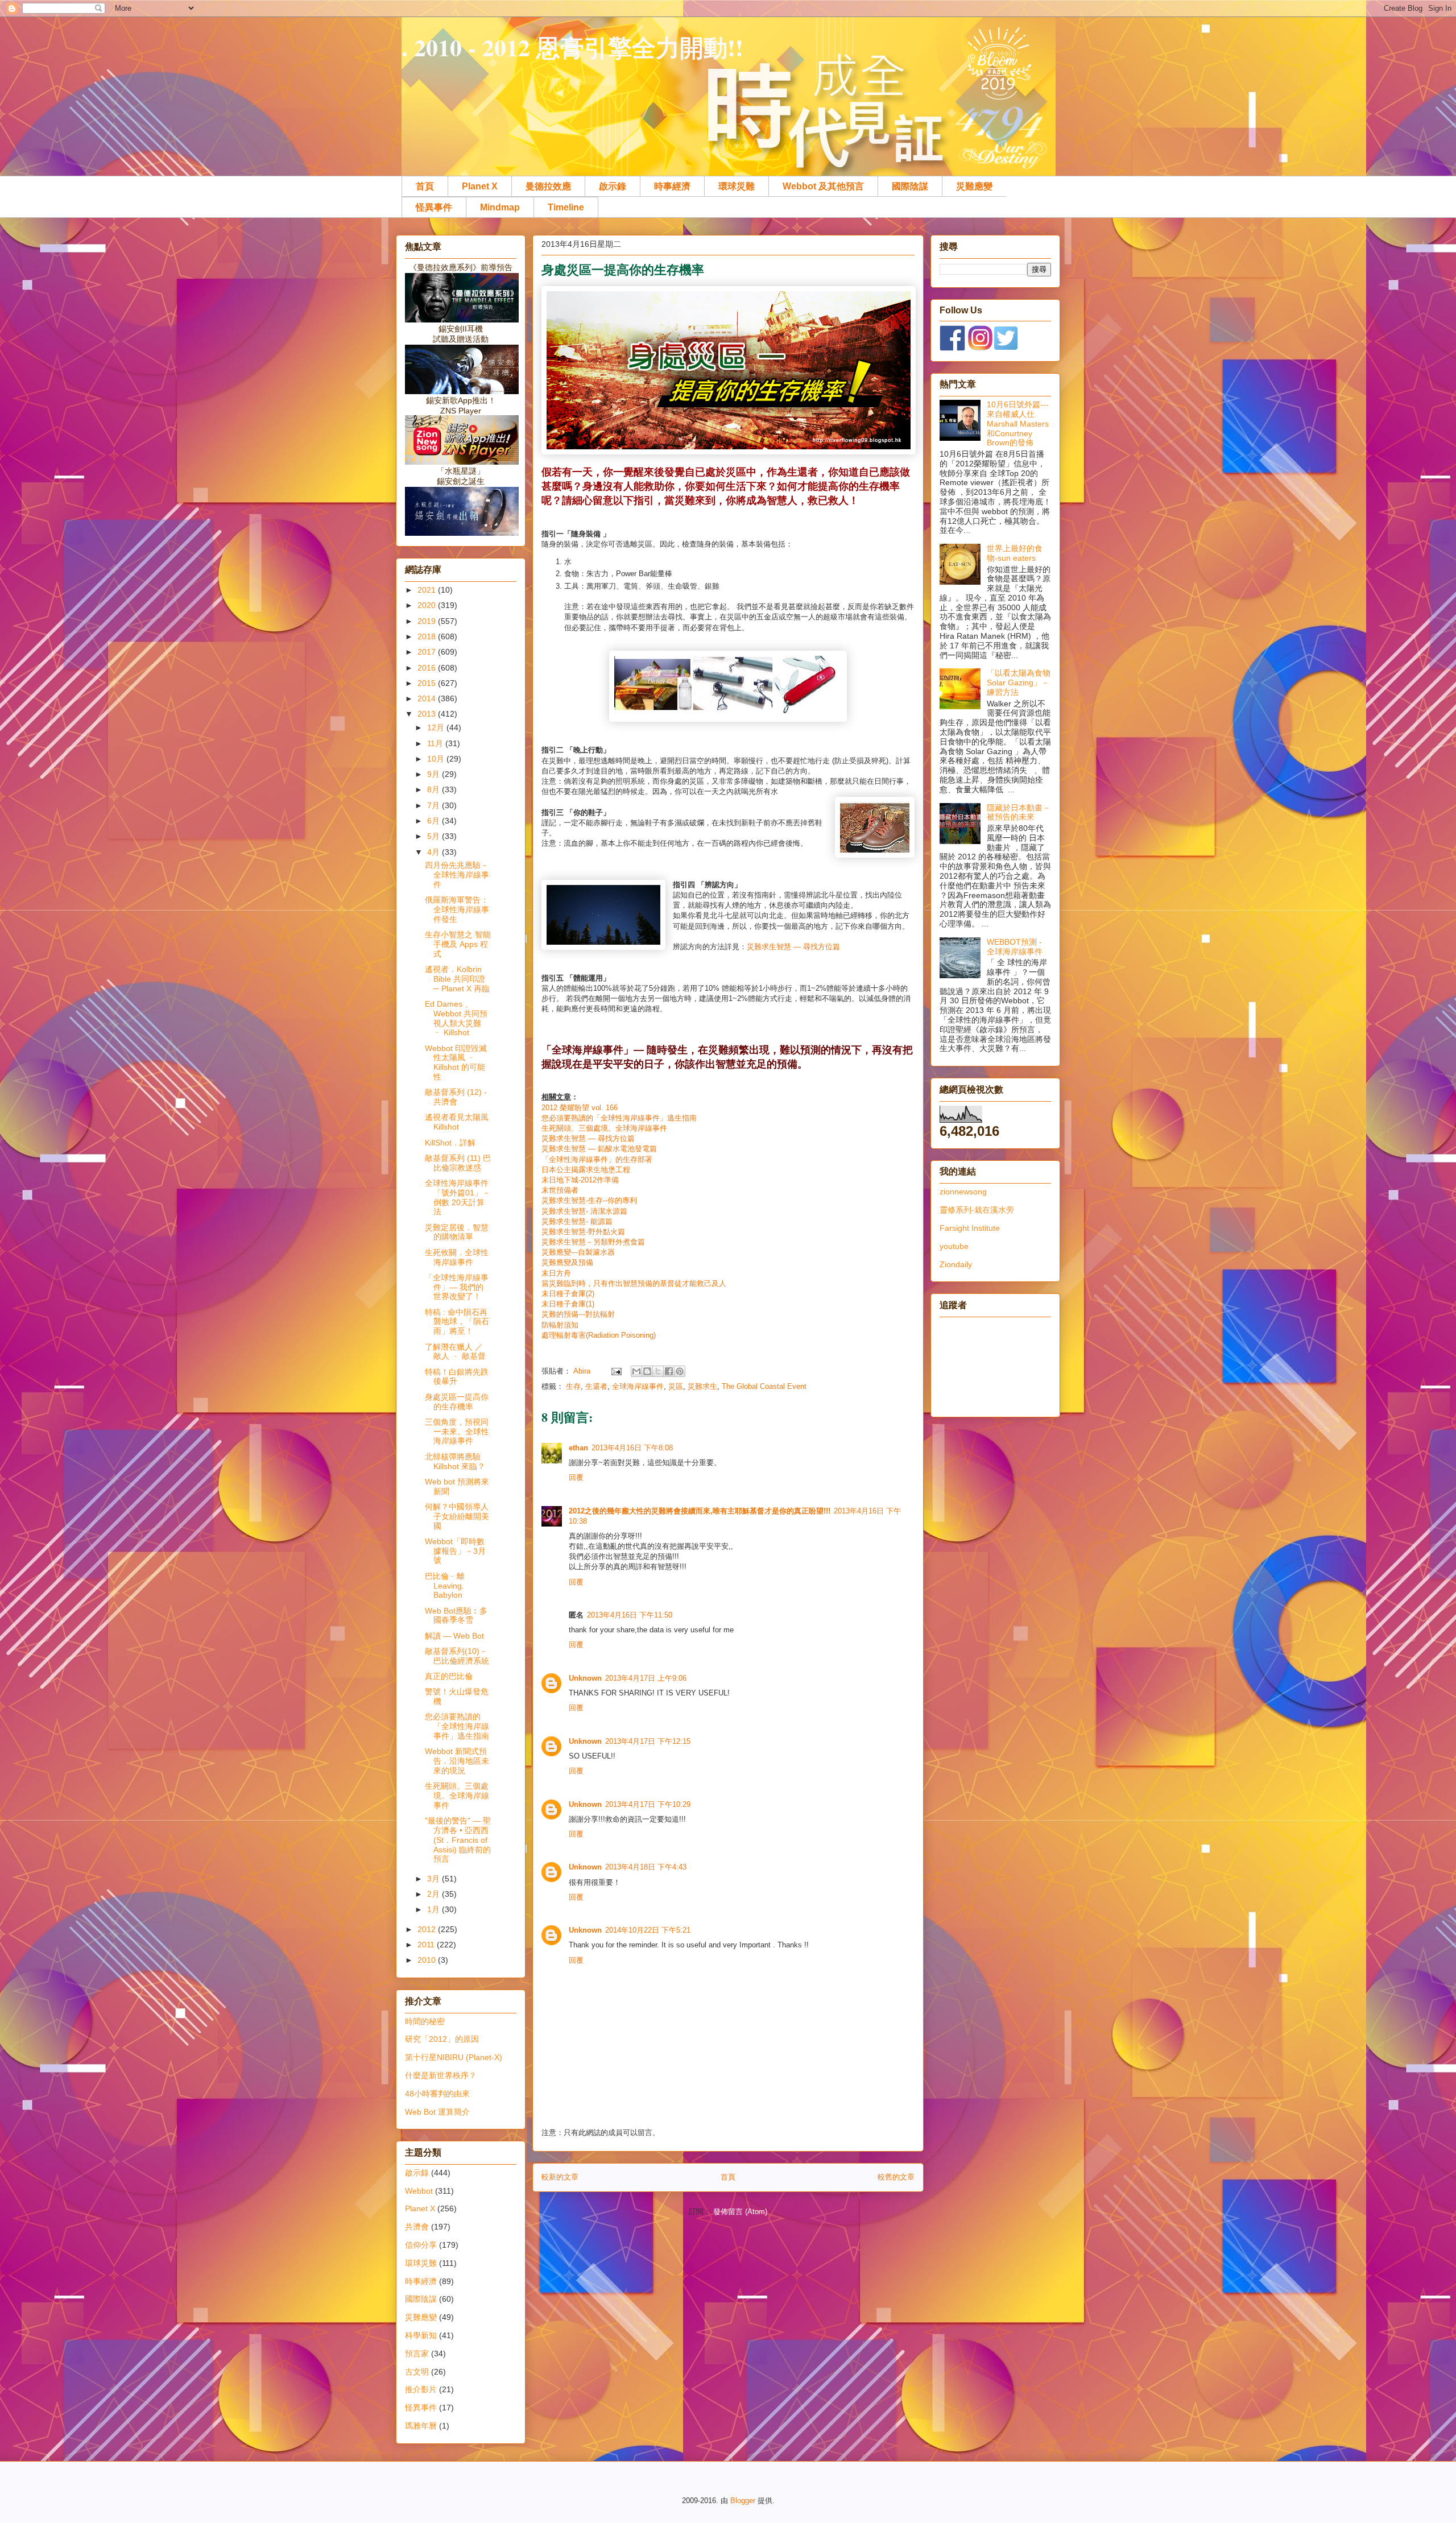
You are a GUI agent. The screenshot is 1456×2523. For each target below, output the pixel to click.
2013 (428, 714)
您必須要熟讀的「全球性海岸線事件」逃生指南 (619, 1118)
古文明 (417, 2372)
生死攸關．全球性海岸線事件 (457, 1257)
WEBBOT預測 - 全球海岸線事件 (1015, 947)
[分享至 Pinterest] (680, 1371)
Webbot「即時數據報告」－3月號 (455, 1551)
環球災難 (737, 186)
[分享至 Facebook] (669, 1371)
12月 (437, 727)
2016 (428, 668)
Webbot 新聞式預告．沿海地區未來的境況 (457, 1761)
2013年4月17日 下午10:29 (648, 1804)
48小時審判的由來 (437, 2094)
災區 (676, 1386)
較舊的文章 (896, 2177)
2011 (427, 1945)
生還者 (596, 1386)
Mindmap (500, 207)
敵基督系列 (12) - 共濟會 (456, 1097)
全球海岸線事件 (638, 1386)
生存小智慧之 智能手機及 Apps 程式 (458, 944)
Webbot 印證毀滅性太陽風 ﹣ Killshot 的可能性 (456, 1062)
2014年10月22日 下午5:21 (648, 1930)
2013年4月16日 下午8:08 (632, 1448)
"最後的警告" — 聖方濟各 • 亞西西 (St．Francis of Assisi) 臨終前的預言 (458, 1840)
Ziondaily (956, 1264)
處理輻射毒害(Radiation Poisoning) (599, 1335)
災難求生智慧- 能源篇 (577, 1221)
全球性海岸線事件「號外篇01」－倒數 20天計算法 (458, 1197)
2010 (428, 1960)
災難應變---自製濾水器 (578, 1252)
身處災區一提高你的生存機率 (457, 1402)
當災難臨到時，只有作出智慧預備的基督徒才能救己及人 (634, 1283)
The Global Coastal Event (764, 1386)
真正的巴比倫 (449, 1676)
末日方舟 (556, 1273)
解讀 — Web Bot (454, 1636)
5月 (435, 836)
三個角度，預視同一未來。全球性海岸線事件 (457, 1432)
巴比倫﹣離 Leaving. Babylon (445, 1586)
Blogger (743, 2501)
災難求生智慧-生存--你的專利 (589, 1200)
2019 (428, 621)
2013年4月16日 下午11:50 (630, 1615)
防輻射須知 (560, 1325)
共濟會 (417, 2227)
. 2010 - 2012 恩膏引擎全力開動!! (572, 47)
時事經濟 (672, 186)
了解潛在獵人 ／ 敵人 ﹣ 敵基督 (455, 1352)
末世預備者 (560, 1190)
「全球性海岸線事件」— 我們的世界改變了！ (457, 1287)
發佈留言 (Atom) (740, 2212)
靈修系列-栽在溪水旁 (977, 1210)
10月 (437, 759)
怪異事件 (434, 207)
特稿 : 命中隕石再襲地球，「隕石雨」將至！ (457, 1322)
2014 (428, 698)
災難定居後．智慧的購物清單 (457, 1232)
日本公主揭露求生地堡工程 (586, 1170)
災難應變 (974, 186)
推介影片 (421, 2389)
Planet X (480, 186)
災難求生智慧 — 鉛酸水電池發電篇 (599, 1149)
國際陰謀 (910, 186)
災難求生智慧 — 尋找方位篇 (793, 947)
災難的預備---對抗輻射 (578, 1314)
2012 (428, 1929)
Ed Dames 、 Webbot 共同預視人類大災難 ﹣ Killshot (456, 1018)
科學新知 (421, 2335)
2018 (428, 636)
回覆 (576, 1477)
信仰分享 (421, 2245)
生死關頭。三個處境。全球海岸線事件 (604, 1128)
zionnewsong (963, 1192)
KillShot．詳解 (450, 1143)
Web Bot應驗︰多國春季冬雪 (456, 1616)
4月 (435, 852)
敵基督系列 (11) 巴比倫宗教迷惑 (458, 1163)
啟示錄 (613, 186)
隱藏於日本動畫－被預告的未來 (1019, 812)
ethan (578, 1448)
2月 (435, 1894)
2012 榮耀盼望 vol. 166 (581, 1108)
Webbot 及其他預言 (823, 186)
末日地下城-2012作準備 (580, 1180)
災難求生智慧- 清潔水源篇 (584, 1211)
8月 (435, 789)
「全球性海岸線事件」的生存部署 (597, 1159)
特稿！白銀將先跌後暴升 (457, 1377)
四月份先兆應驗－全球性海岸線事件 (457, 875)
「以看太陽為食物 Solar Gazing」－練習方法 (1019, 683)
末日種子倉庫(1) (568, 1304)
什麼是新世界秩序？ (441, 2075)
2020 (428, 605)
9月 (435, 774)
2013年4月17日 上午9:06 (646, 1678)
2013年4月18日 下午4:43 (646, 1867)
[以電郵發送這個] (636, 1371)
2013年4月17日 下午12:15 (648, 1741)
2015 (428, 683)
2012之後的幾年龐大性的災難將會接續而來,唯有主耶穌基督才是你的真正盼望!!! (700, 1511)
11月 (436, 743)
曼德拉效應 (548, 186)
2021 (428, 590)
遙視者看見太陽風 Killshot (457, 1122)
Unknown (585, 1678)
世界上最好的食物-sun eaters (1015, 553)
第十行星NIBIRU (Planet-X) (454, 2057)
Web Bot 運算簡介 (437, 2112)
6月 (435, 821)
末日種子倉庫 (564, 1294)
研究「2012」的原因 (442, 2039)
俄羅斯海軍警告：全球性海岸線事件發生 (457, 909)
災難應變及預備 (567, 1262)
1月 (435, 1909)
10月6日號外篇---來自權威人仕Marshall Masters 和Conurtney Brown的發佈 (1018, 423)
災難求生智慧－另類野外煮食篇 (593, 1242)
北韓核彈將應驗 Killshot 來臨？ (455, 1461)
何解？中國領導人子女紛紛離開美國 (457, 1516)
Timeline (566, 207)
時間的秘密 (425, 2021)
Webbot (419, 2191)
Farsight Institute (970, 1228)
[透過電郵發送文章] (616, 1371)
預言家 (417, 2354)
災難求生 (702, 1386)
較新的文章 (560, 2177)
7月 (435, 805)
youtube (954, 1246)
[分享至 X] (658, 1371)
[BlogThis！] (647, 1371)
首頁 (425, 186)
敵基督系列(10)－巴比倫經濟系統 (457, 1656)
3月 (435, 1879)
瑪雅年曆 (421, 2426)
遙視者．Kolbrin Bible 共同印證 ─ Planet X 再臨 (457, 979)
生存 (573, 1386)
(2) (590, 1294)
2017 (428, 652)
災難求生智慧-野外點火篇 (583, 1232)
